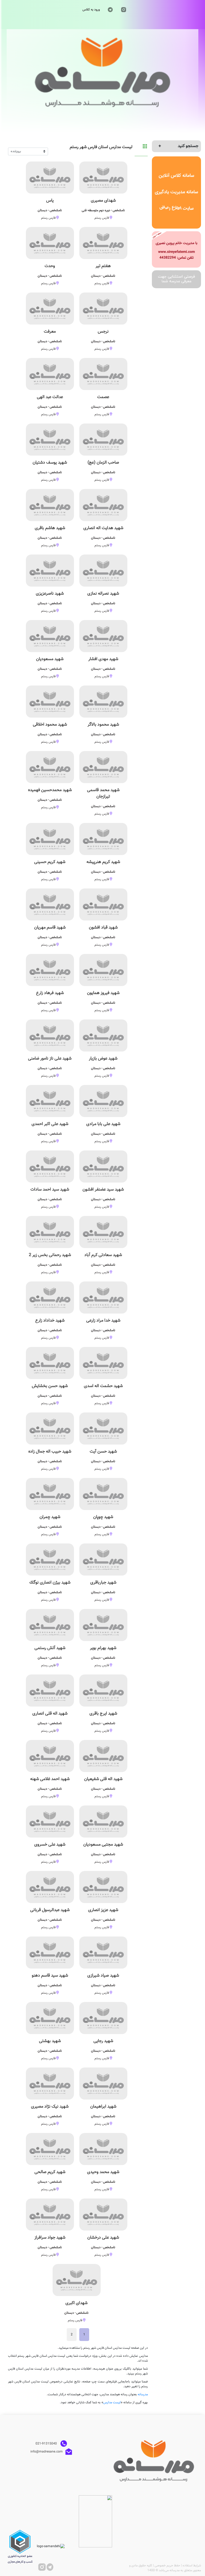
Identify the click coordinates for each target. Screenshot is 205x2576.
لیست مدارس (112, 2402)
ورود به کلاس (91, 10)
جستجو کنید (188, 146)
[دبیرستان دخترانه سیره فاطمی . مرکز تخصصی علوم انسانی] (177, 249)
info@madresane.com (47, 2451)
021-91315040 (47, 2443)
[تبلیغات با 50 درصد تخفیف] (177, 279)
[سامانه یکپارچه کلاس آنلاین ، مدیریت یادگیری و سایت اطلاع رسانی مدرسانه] (177, 193)
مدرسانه (143, 2394)
